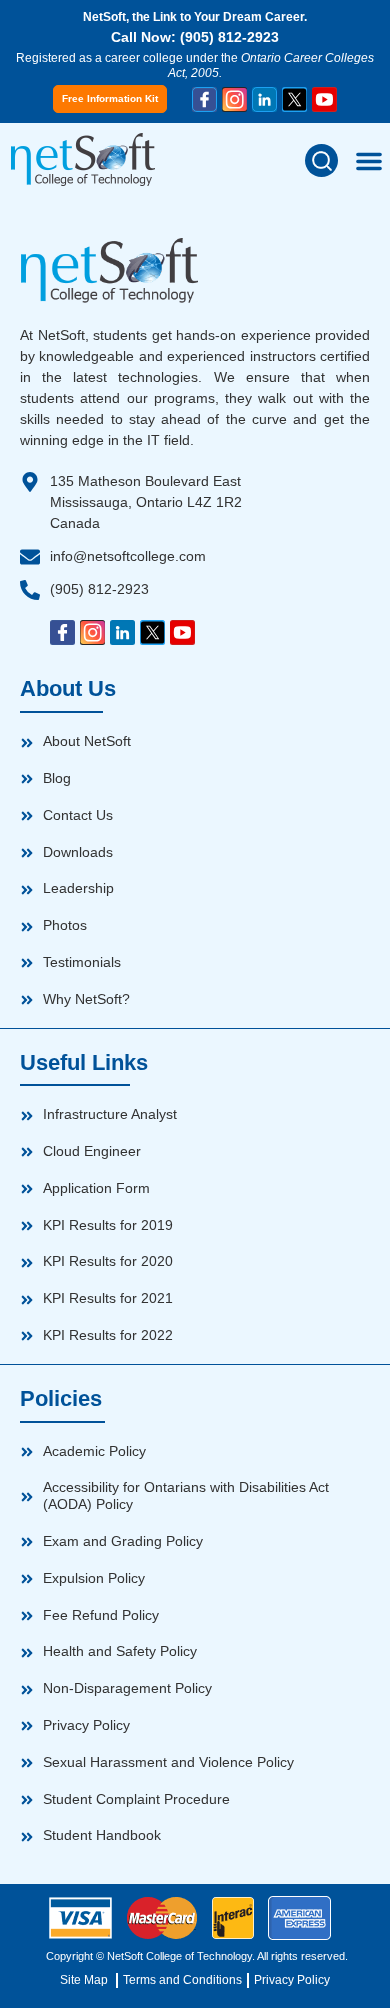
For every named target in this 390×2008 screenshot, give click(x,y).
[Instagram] (234, 99)
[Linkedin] (264, 99)
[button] (321, 160)
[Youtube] (324, 99)
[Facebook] (204, 99)
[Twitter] (294, 99)
